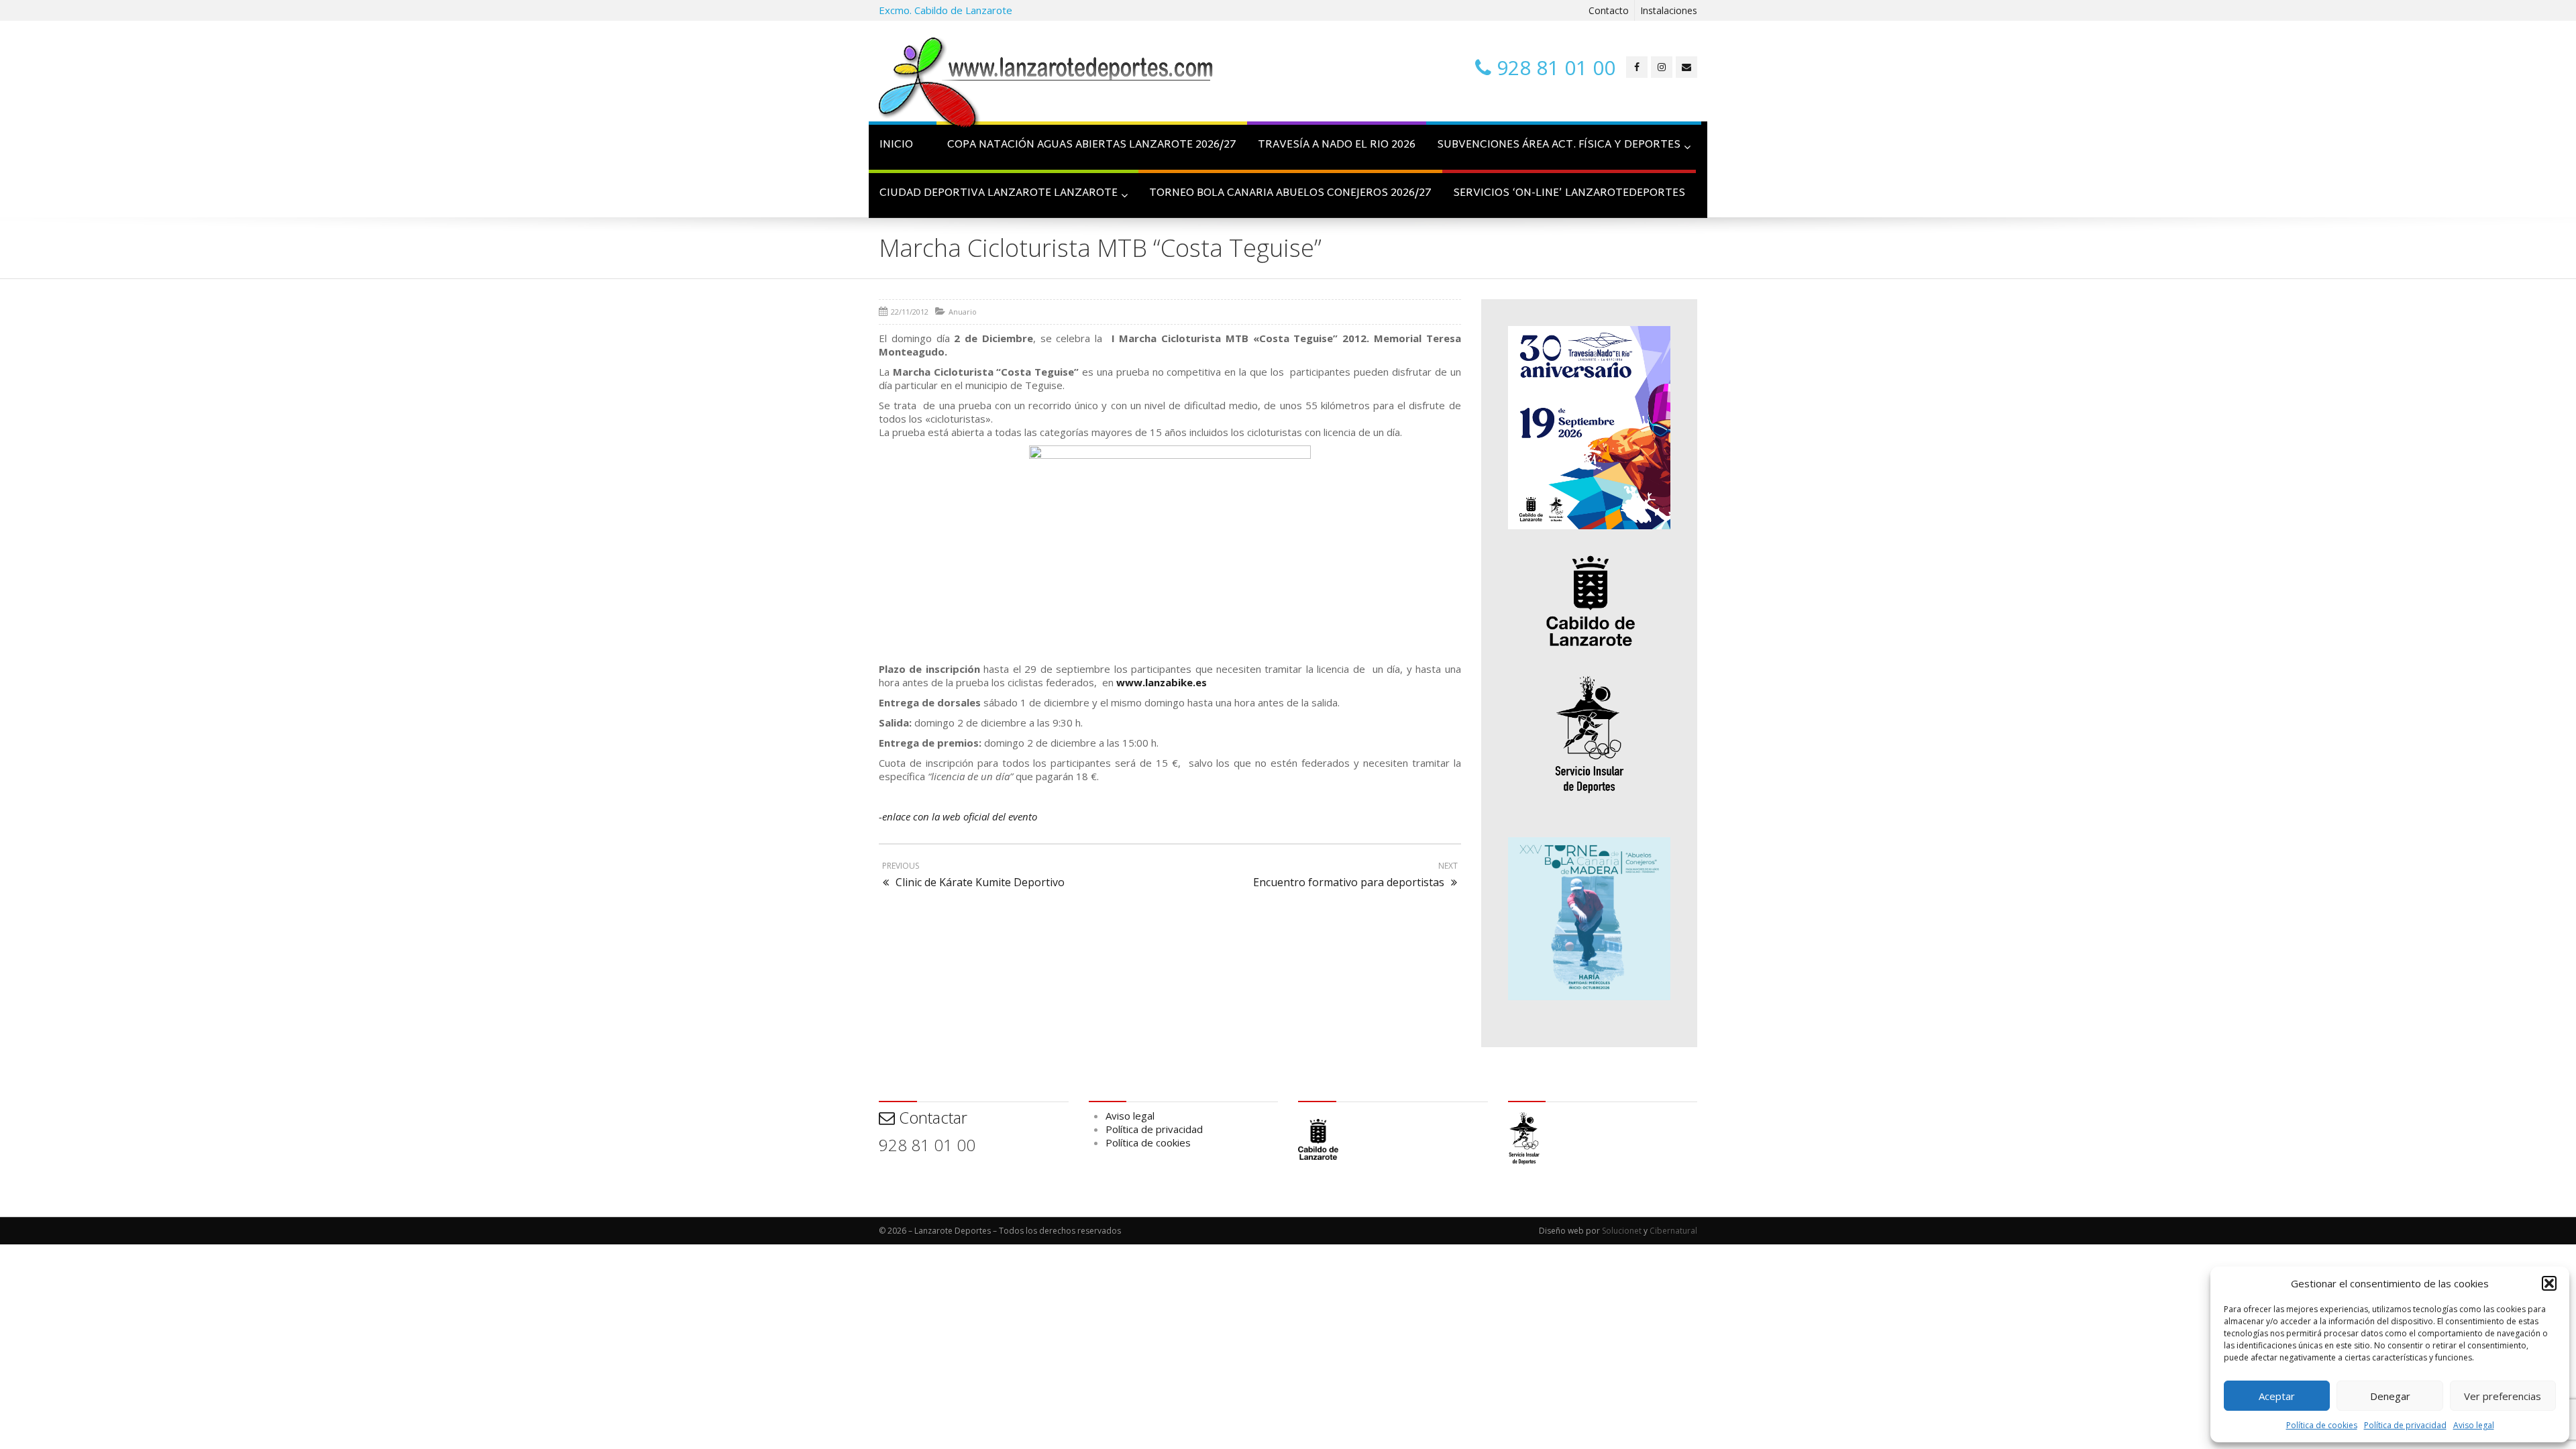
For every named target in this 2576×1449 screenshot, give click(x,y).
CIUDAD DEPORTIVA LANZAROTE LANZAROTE (999, 194)
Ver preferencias (2503, 1396)
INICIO (896, 145)
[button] (2549, 1283)
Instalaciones (1669, 10)
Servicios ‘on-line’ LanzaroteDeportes (1569, 194)
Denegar (2390, 1396)
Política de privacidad (2405, 1425)
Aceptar (2277, 1396)
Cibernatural (1673, 1231)
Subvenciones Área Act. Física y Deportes (1559, 145)
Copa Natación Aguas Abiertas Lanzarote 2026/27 (1092, 145)
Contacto (1609, 10)
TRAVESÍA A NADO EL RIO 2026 (1337, 145)
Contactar (931, 1117)
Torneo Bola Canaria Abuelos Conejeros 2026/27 (1290, 194)
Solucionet (1622, 1231)
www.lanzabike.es (1162, 682)
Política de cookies (2322, 1425)
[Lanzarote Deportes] (1046, 85)
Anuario (963, 312)
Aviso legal (2474, 1425)
